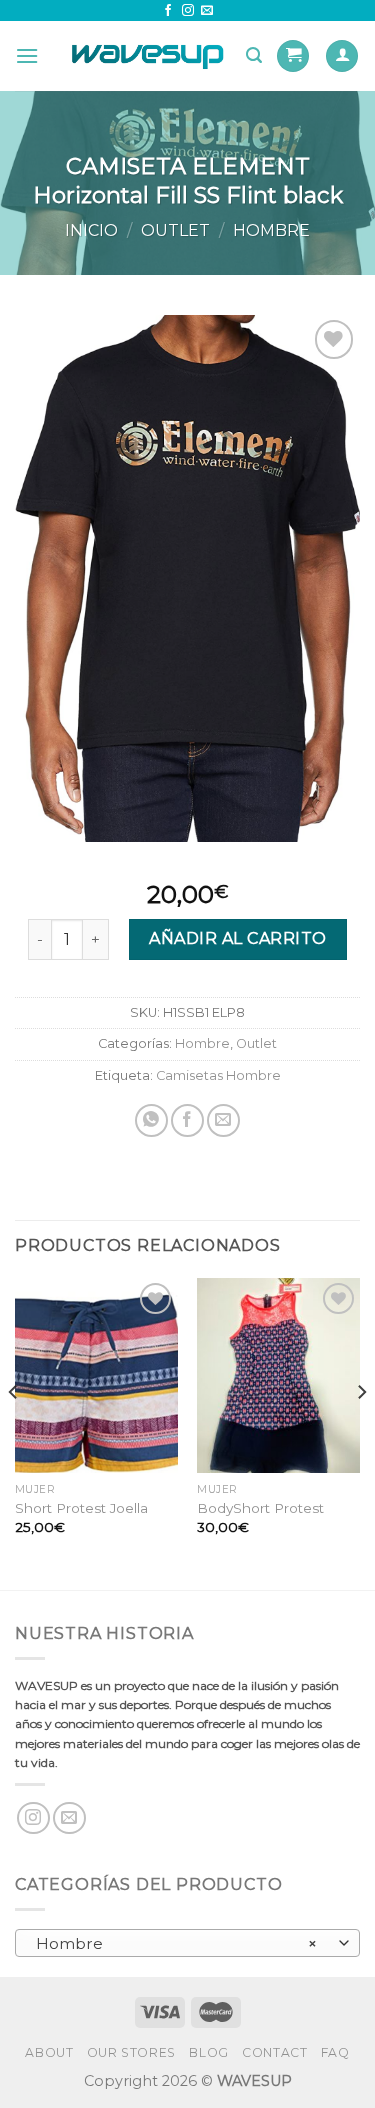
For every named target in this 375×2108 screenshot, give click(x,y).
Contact (274, 2052)
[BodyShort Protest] (278, 1375)
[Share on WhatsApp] (151, 1120)
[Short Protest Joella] (96, 1375)
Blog (208, 2052)
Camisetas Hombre (218, 1075)
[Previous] (14, 1432)
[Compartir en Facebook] (187, 1120)
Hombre (271, 230)
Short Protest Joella (81, 1508)
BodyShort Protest (260, 1508)
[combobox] (187, 1943)
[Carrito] (293, 56)
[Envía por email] (223, 1120)
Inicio (91, 230)
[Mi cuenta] (342, 56)
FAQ (335, 2052)
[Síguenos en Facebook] (168, 11)
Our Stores (131, 2052)
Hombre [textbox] (177, 1943)
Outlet (175, 230)
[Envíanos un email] (207, 11)
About (49, 2052)
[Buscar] (254, 55)
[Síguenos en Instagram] (188, 11)
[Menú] (27, 55)
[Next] (361, 1432)
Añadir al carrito (237, 938)
